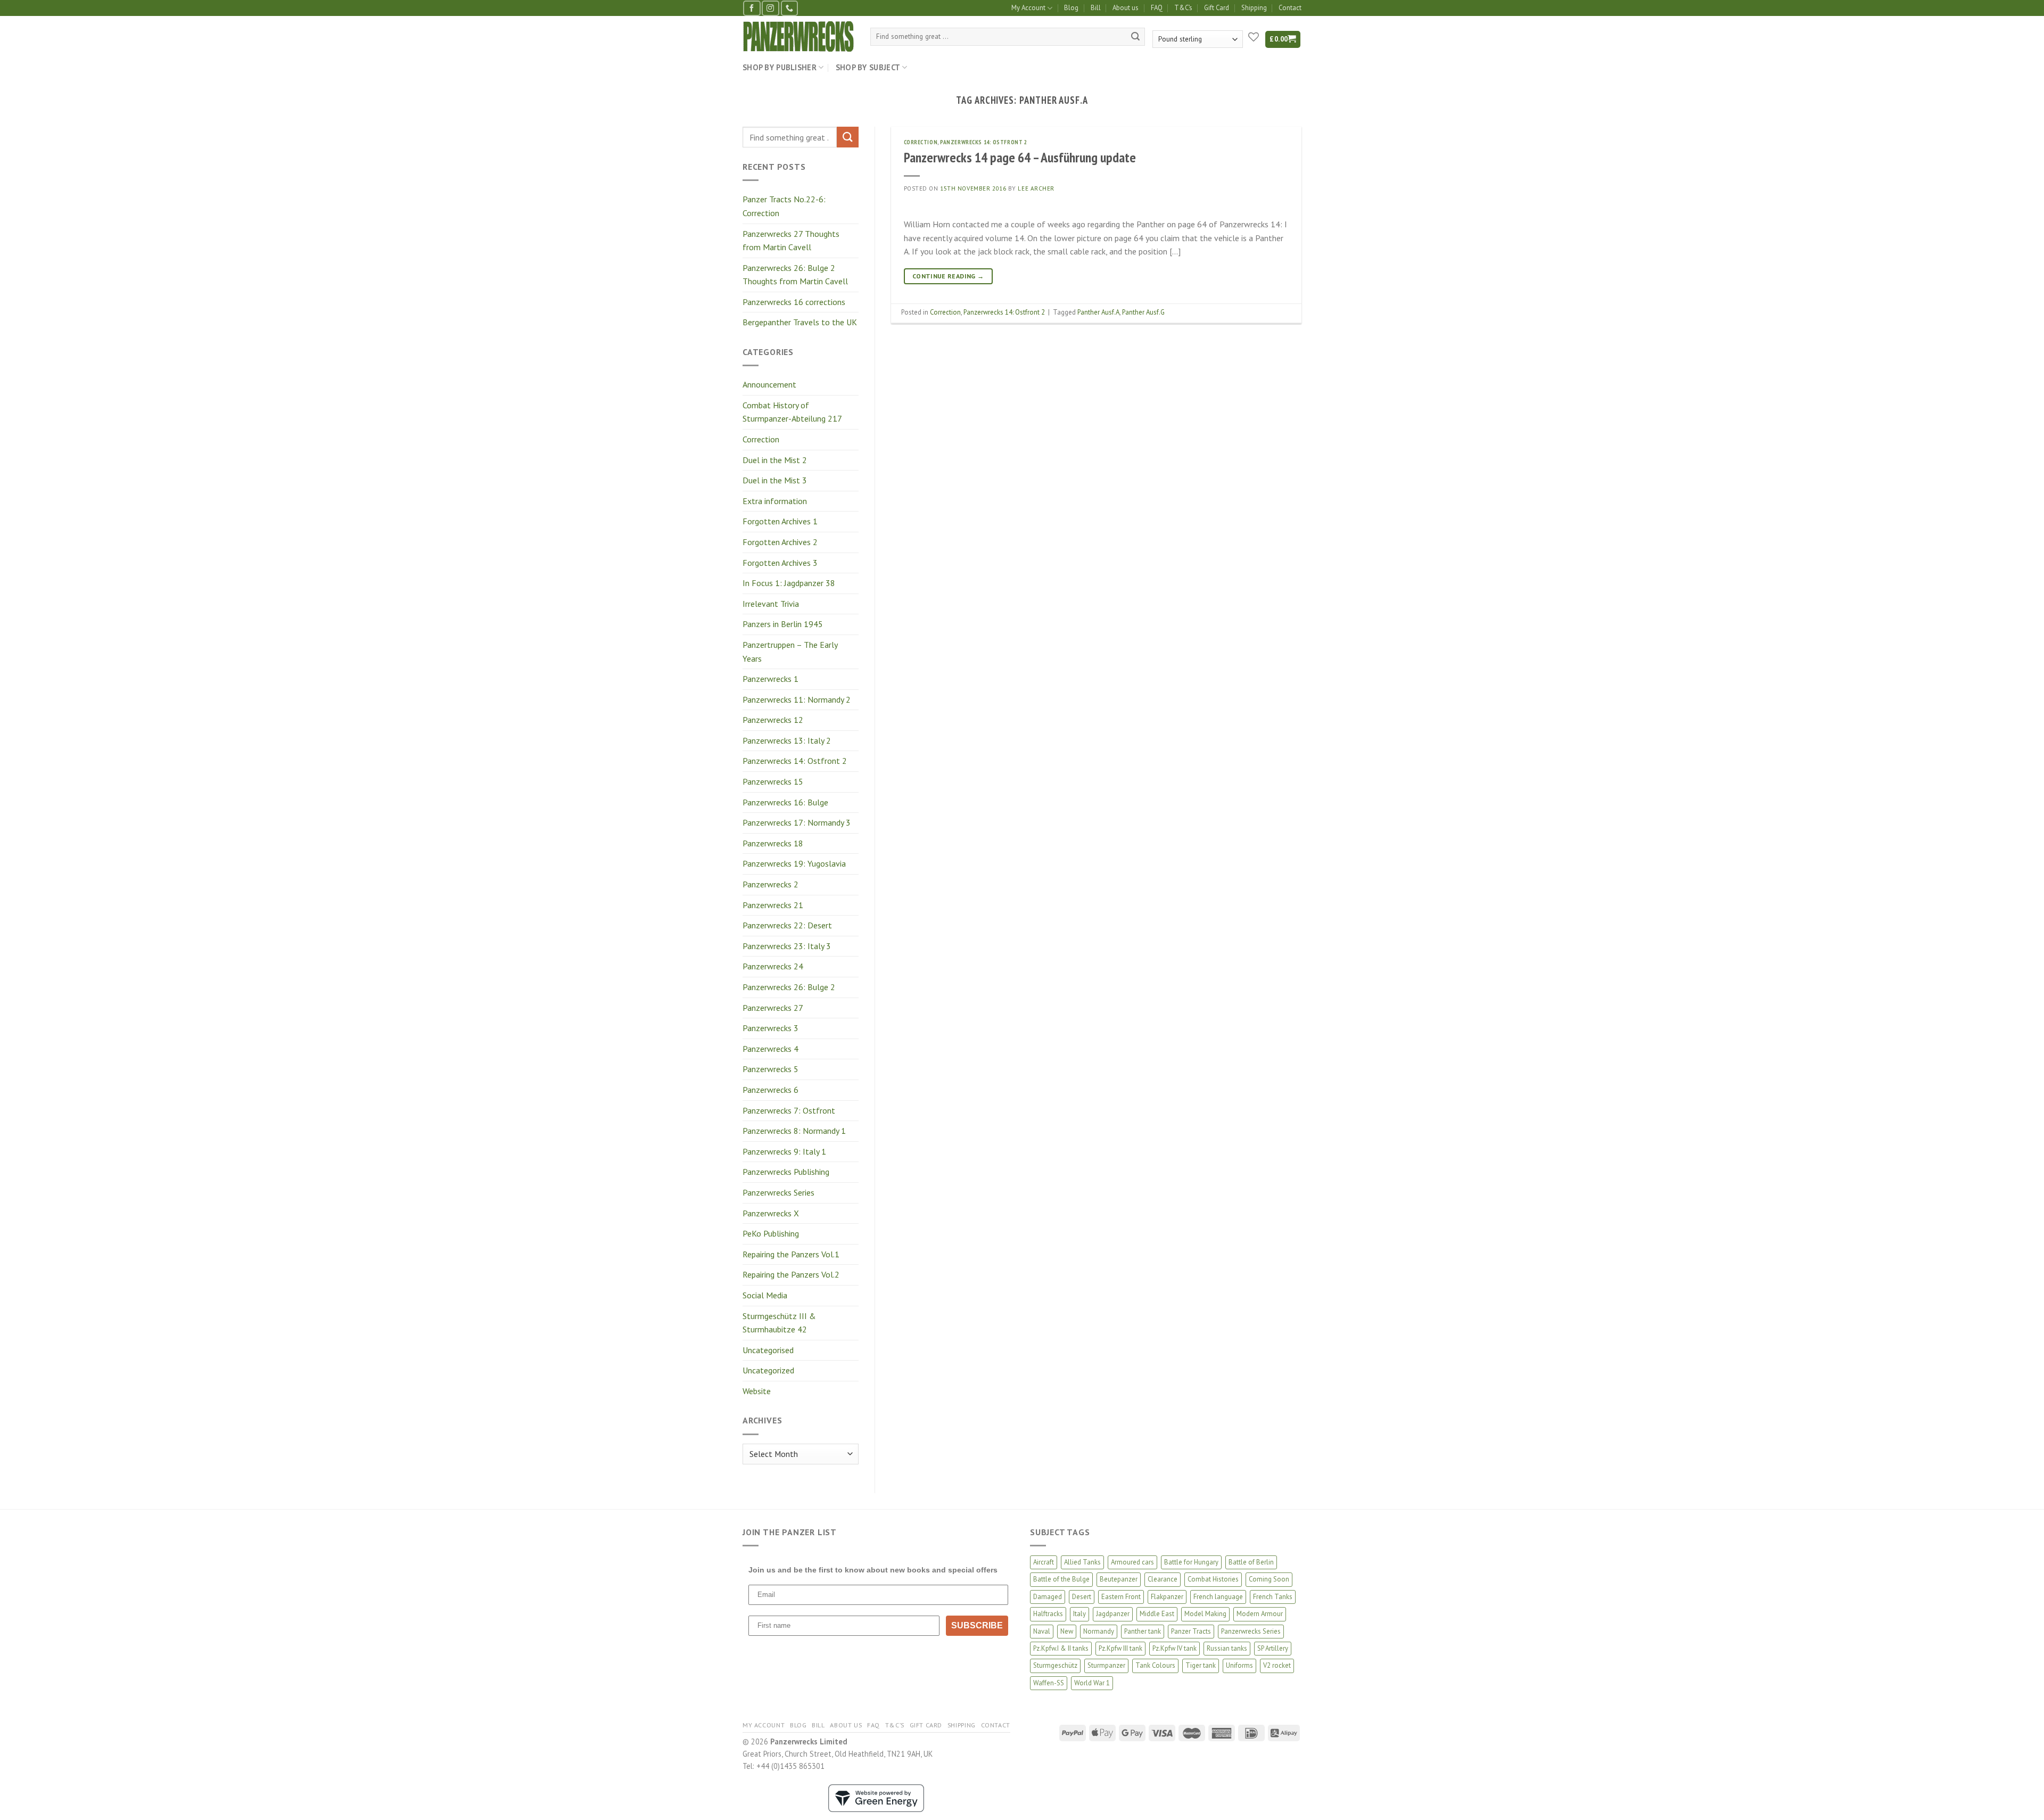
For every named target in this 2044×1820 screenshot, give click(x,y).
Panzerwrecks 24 (773, 966)
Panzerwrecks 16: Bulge (785, 802)
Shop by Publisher (780, 67)
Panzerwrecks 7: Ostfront (789, 1110)
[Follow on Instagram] (770, 8)
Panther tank (1143, 1631)
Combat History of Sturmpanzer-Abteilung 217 (792, 412)
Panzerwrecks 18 (773, 843)
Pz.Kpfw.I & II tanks (1061, 1648)
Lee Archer (1036, 188)
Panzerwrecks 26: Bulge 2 (789, 987)
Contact (1290, 8)
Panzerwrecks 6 (770, 1090)
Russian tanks (1227, 1648)
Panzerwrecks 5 (770, 1069)
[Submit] (1135, 37)
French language (1218, 1597)
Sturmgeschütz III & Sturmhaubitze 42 (779, 1323)
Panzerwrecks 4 (770, 1049)
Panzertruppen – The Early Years (790, 652)
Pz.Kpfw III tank (1120, 1648)
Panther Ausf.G (1143, 312)
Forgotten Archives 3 (780, 563)
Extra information (775, 501)
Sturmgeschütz (1055, 1665)
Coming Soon (1269, 1579)
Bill (1096, 8)
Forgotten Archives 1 (780, 521)
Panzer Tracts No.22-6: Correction (784, 206)
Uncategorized (768, 1370)
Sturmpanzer (1106, 1665)
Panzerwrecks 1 (770, 679)
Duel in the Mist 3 (775, 480)
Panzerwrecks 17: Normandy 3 (797, 822)
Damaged (1048, 1597)
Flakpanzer (1167, 1597)
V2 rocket (1277, 1665)
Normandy (1099, 1631)
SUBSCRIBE (977, 1625)
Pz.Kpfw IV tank (1175, 1648)
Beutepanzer (1119, 1579)
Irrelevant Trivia (771, 604)
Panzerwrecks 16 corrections (794, 302)
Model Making (1205, 1614)
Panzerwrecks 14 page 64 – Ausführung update (1020, 157)
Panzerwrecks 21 (773, 905)
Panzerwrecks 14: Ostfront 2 (795, 761)
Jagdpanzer (1113, 1614)
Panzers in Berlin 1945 (783, 624)
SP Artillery (1273, 1648)
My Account (1028, 8)
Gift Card (1217, 8)
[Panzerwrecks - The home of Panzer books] (798, 36)
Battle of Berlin (1251, 1562)
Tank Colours (1155, 1665)
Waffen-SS (1049, 1683)
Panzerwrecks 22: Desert (787, 925)
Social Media (765, 1295)
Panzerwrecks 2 (770, 884)
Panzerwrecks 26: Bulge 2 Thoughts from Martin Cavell (795, 275)
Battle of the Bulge (1061, 1579)
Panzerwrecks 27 (773, 1008)
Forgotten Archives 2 (780, 542)
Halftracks (1048, 1614)
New (1067, 1631)
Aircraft (1044, 1562)
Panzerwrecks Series (778, 1192)
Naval (1042, 1631)
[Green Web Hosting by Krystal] (876, 1797)
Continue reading (948, 276)
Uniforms (1239, 1665)
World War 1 (1092, 1683)
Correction (761, 439)
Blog (1071, 8)
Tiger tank (1201, 1665)
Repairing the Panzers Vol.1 (791, 1254)
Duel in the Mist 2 (775, 460)
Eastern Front (1121, 1597)
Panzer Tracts (1191, 1631)
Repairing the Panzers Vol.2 (791, 1274)
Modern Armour (1260, 1614)
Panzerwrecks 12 (773, 720)
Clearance (1163, 1579)
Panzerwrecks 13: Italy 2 (787, 740)
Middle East (1157, 1614)
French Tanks (1273, 1597)
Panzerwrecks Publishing (786, 1172)
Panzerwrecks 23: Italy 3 (787, 946)
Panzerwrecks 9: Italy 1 (784, 1151)
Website (757, 1391)
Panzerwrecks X (771, 1213)
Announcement (769, 384)
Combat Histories (1213, 1579)
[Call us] (789, 8)
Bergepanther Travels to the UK (800, 322)
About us (1126, 8)
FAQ (1157, 8)
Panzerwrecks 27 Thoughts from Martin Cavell (791, 241)
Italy (1079, 1614)
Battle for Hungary (1191, 1562)
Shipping (1254, 8)
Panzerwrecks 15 (773, 781)
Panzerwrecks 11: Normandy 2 (797, 699)
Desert (1082, 1597)
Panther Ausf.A (1098, 312)
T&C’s (1183, 8)
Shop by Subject (868, 67)
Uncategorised (768, 1350)
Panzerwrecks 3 (770, 1028)
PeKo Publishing (771, 1233)
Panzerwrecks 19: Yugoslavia (794, 863)
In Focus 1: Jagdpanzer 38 (789, 583)
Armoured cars (1132, 1562)
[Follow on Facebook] (752, 8)
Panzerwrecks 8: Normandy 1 (794, 1131)
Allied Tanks (1082, 1562)
